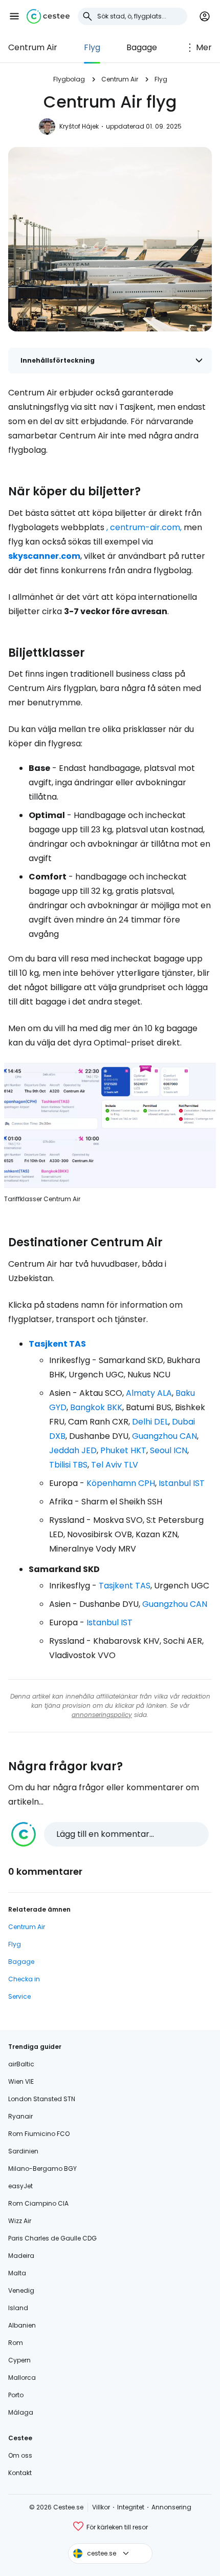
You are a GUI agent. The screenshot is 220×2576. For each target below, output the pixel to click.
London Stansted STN (42, 2099)
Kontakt (20, 2473)
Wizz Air (20, 2221)
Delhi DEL (150, 1422)
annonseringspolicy (102, 1715)
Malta (17, 2273)
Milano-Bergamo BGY (42, 2169)
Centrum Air (33, 47)
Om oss (20, 2455)
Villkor (101, 2507)
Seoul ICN (169, 1450)
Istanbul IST (182, 1483)
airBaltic (21, 2064)
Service (19, 1996)
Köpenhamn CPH (121, 1483)
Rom (16, 2343)
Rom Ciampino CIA (38, 2203)
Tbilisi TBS (68, 1465)
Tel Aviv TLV (115, 1465)
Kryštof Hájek (79, 126)
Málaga (21, 2412)
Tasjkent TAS (57, 1344)
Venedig (21, 2290)
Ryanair (20, 2116)
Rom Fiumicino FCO (39, 2134)
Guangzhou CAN (164, 1436)
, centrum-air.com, (144, 527)
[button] (14, 16)
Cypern (19, 2360)
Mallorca (22, 2378)
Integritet (131, 2507)
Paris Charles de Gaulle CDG (52, 2238)
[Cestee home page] (48, 16)
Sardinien (23, 2151)
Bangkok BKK (96, 1407)
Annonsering (171, 2507)
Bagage (142, 47)
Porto (16, 2395)
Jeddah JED (73, 1450)
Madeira (21, 2256)
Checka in (24, 1979)
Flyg (92, 47)
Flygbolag (69, 79)
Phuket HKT (123, 1450)
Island (18, 2308)
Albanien (22, 2325)
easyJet (20, 2186)
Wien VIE (21, 2081)
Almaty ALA (149, 1393)
